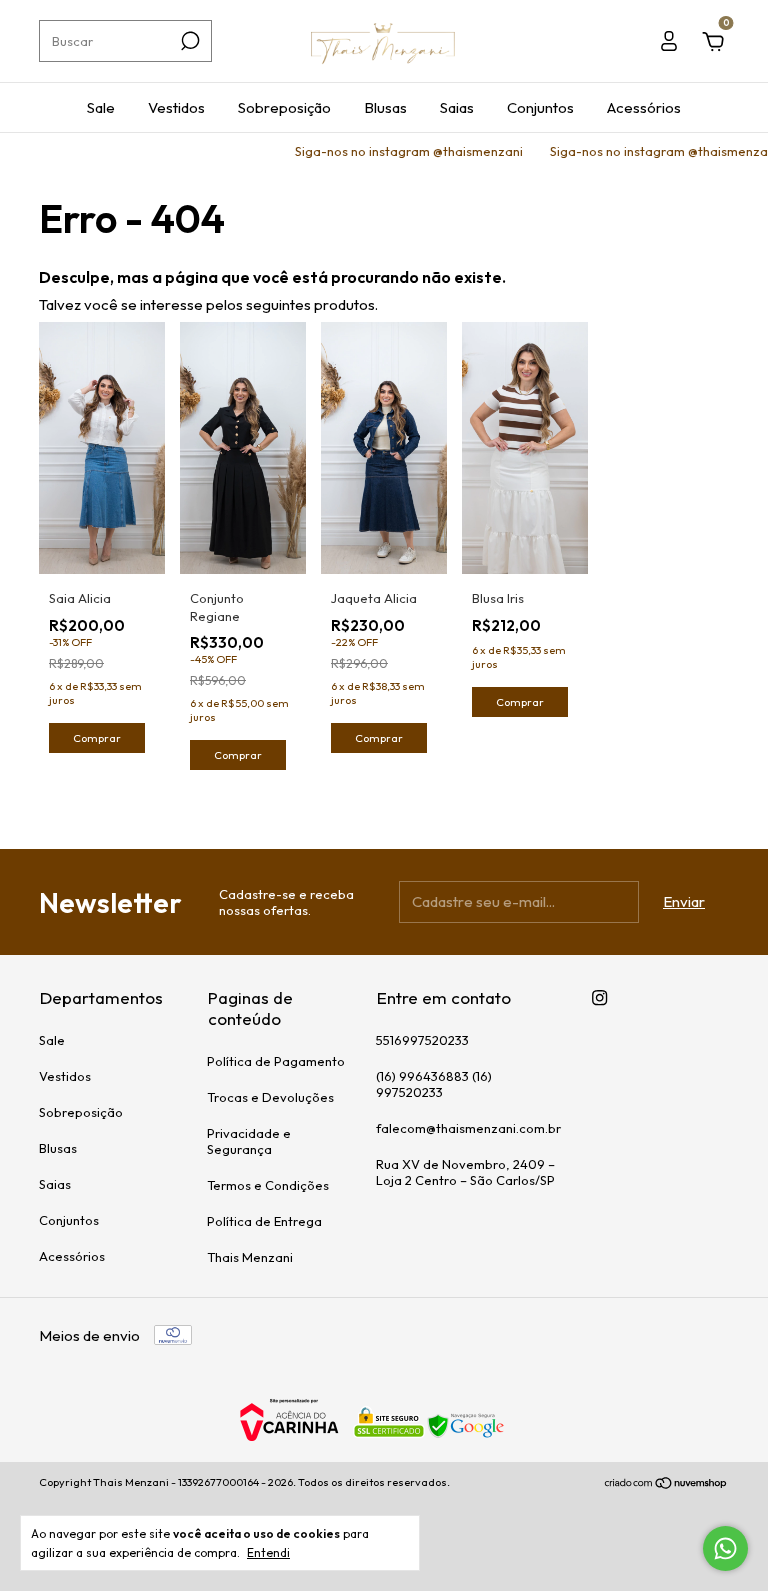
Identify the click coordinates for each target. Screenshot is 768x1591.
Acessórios (644, 107)
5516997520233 (422, 1040)
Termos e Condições (268, 1185)
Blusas (385, 107)
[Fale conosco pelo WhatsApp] (725, 1548)
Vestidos (176, 107)
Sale (101, 107)
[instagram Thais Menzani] (599, 997)
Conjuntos (540, 107)
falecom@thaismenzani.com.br (468, 1128)
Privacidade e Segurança (249, 1141)
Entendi (268, 1552)
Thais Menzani (250, 1257)
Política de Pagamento (276, 1061)
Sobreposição (284, 107)
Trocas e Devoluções (270, 1097)
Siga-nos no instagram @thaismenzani (395, 151)
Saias (457, 107)
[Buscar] (188, 41)
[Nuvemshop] (666, 1484)
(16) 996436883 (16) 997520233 (434, 1084)
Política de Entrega (264, 1221)
